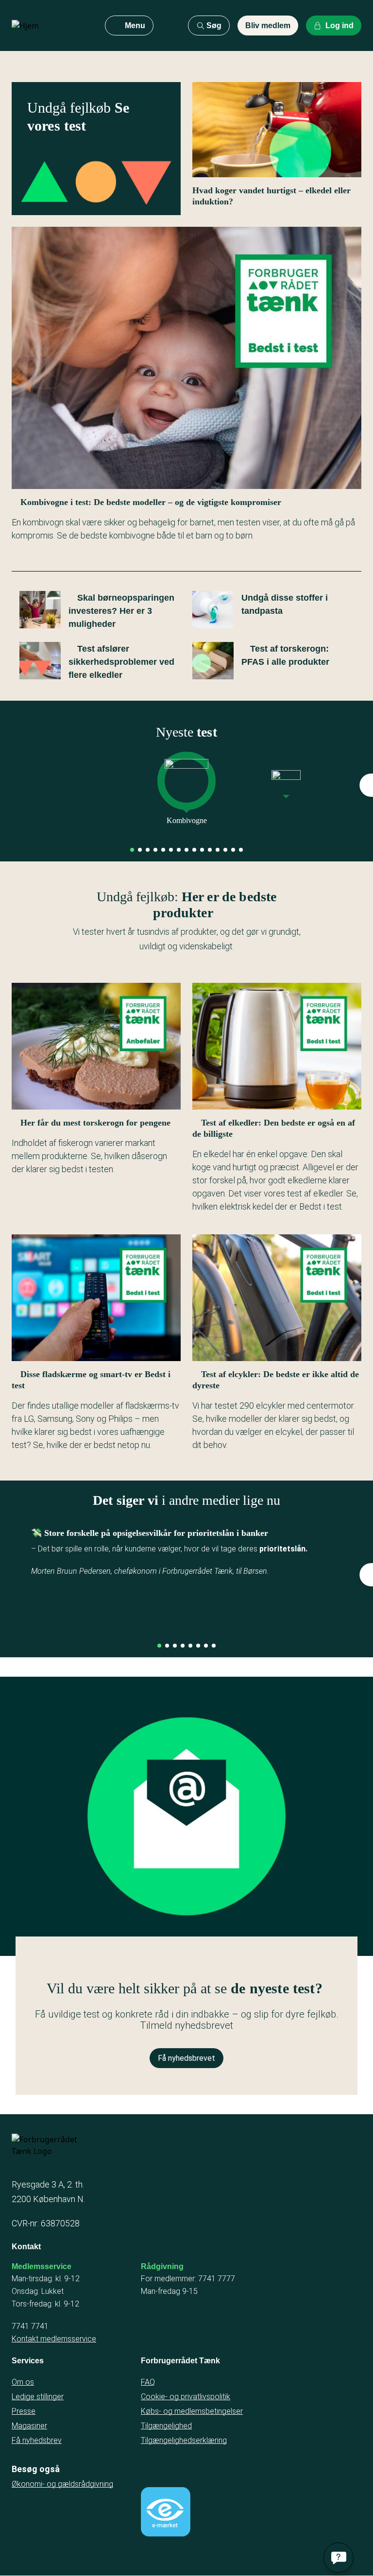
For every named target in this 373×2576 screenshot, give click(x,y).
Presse (24, 2411)
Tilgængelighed (166, 2426)
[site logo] (51, 26)
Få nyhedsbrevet (186, 2058)
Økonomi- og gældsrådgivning (62, 2484)
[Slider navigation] (132, 850)
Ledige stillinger (38, 2397)
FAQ (148, 2382)
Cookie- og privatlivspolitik (186, 2397)
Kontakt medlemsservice (54, 2339)
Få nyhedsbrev (37, 2440)
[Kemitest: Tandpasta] (286, 786)
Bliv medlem (268, 25)
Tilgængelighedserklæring (184, 2440)
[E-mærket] (166, 2512)
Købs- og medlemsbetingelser (192, 2411)
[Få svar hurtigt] (339, 2558)
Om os (23, 2382)
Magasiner (29, 2426)
